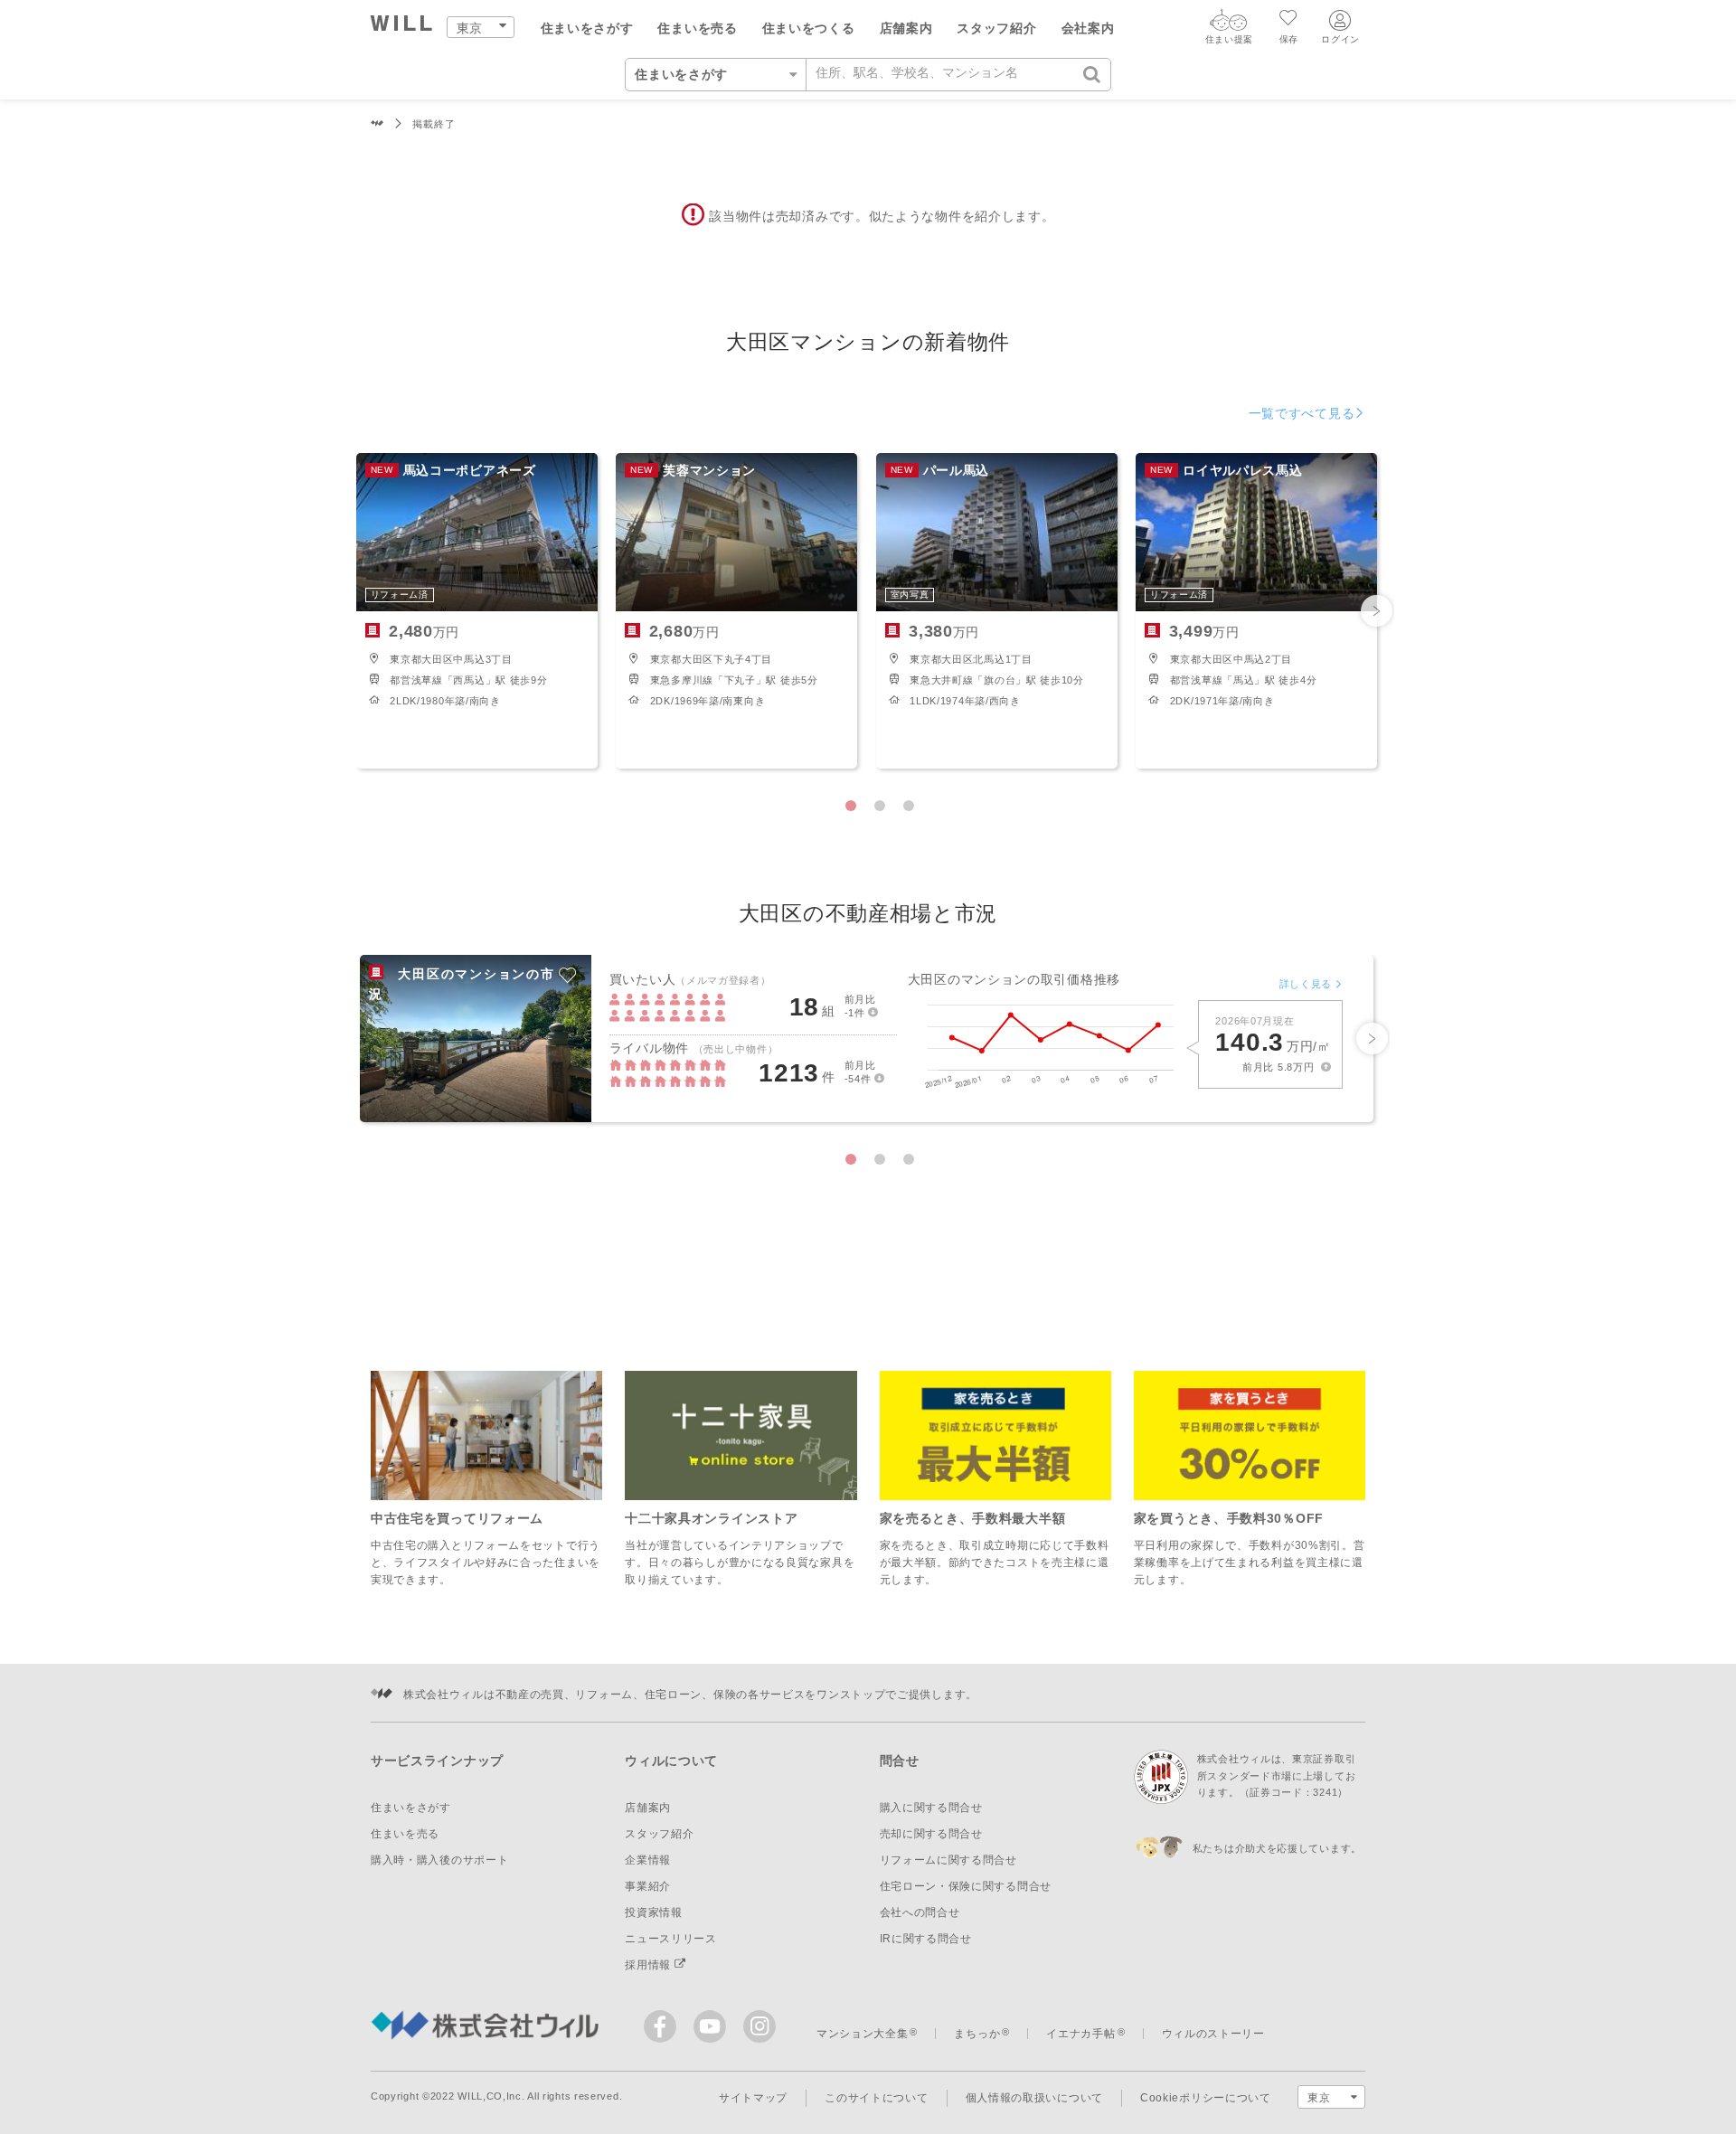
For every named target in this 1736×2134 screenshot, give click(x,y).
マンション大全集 (863, 2034)
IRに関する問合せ (926, 1939)
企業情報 (648, 1860)
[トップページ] (402, 26)
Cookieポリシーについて (1206, 2098)
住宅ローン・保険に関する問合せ (966, 1886)
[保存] (1289, 20)
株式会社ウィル (377, 124)
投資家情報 (654, 1912)
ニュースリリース (671, 1939)
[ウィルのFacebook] (664, 2030)
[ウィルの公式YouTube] (714, 2030)
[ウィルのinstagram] (759, 2026)
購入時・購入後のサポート (439, 1860)
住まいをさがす (587, 28)
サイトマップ (753, 2098)
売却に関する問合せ (931, 1834)
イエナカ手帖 (1080, 2034)
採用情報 (650, 1965)
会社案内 (1088, 28)
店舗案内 (906, 28)
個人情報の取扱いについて (1034, 2098)
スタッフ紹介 (996, 28)
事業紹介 (648, 1886)
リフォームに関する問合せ (948, 1860)
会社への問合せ (920, 1912)
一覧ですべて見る (1302, 413)
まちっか (977, 2034)
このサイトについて (876, 2098)
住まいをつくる (809, 28)
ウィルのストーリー (1213, 2034)
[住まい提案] (1229, 24)
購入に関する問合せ (931, 1808)
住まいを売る (697, 28)
